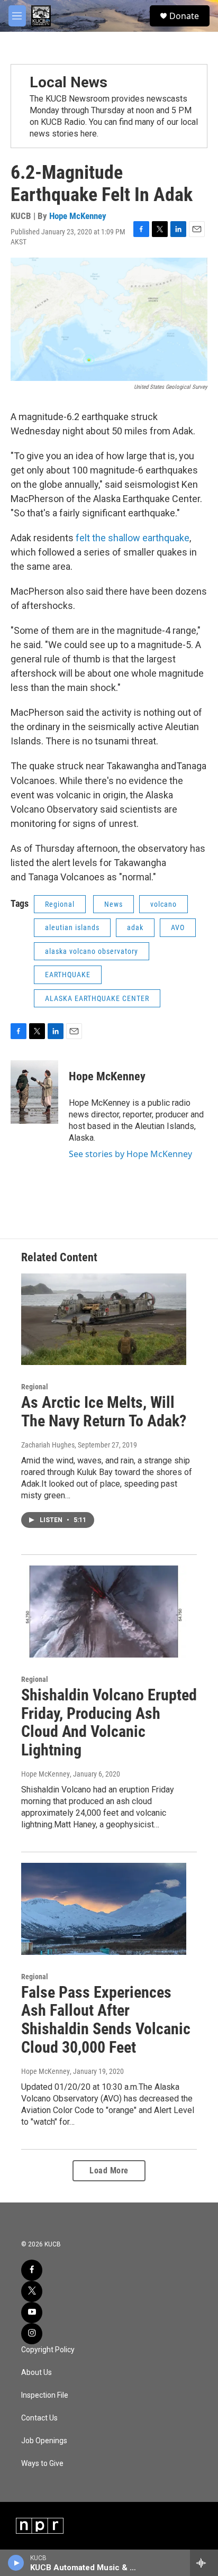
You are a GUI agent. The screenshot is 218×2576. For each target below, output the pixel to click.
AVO (178, 927)
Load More (109, 2170)
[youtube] (32, 2313)
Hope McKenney (78, 216)
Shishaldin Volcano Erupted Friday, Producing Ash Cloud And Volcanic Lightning (109, 1722)
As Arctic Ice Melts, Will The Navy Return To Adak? (104, 1412)
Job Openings (44, 2441)
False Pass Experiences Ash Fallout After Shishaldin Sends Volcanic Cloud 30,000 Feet (106, 2020)
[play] (16, 2563)
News (113, 904)
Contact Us (39, 2418)
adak (135, 927)
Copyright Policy (48, 2350)
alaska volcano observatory (92, 951)
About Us (37, 2373)
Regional (60, 904)
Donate (184, 16)
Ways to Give (42, 2464)
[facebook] (32, 2270)
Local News (69, 82)
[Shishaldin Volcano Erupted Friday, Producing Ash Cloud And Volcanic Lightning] (104, 1612)
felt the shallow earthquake (133, 538)
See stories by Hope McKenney (130, 1154)
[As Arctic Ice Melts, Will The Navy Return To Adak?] (104, 1319)
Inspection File (45, 2395)
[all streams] (204, 2563)
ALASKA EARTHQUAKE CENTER (97, 998)
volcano (163, 904)
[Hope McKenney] (34, 1092)
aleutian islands (72, 927)
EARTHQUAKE (68, 975)
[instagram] (32, 2334)
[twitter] (32, 2291)
